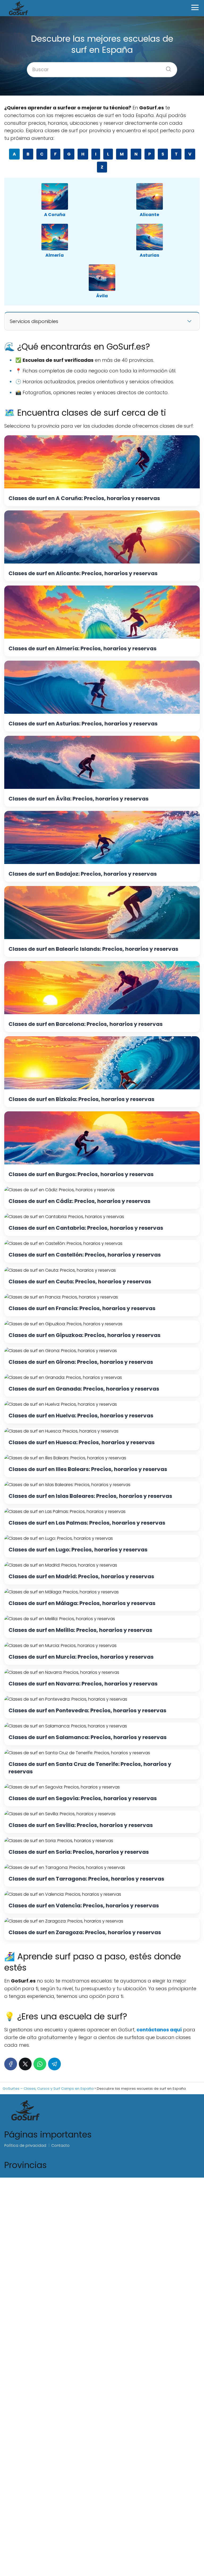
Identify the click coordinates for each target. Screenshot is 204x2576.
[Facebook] (11, 2064)
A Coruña (55, 215)
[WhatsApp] (40, 2064)
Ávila (102, 296)
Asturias (149, 255)
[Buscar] (167, 67)
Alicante (149, 215)
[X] (25, 2064)
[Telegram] (54, 2064)
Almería (55, 255)
